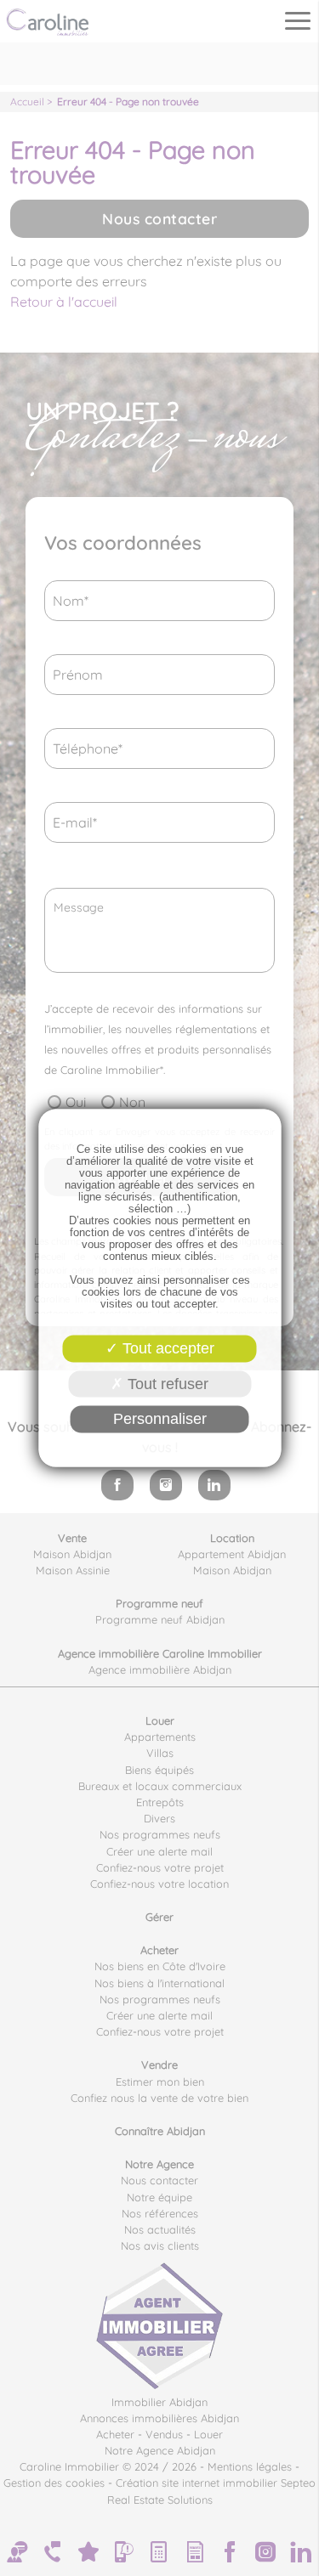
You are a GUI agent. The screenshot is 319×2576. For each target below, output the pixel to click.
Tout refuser (166, 1383)
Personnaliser (160, 1419)
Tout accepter (166, 1348)
